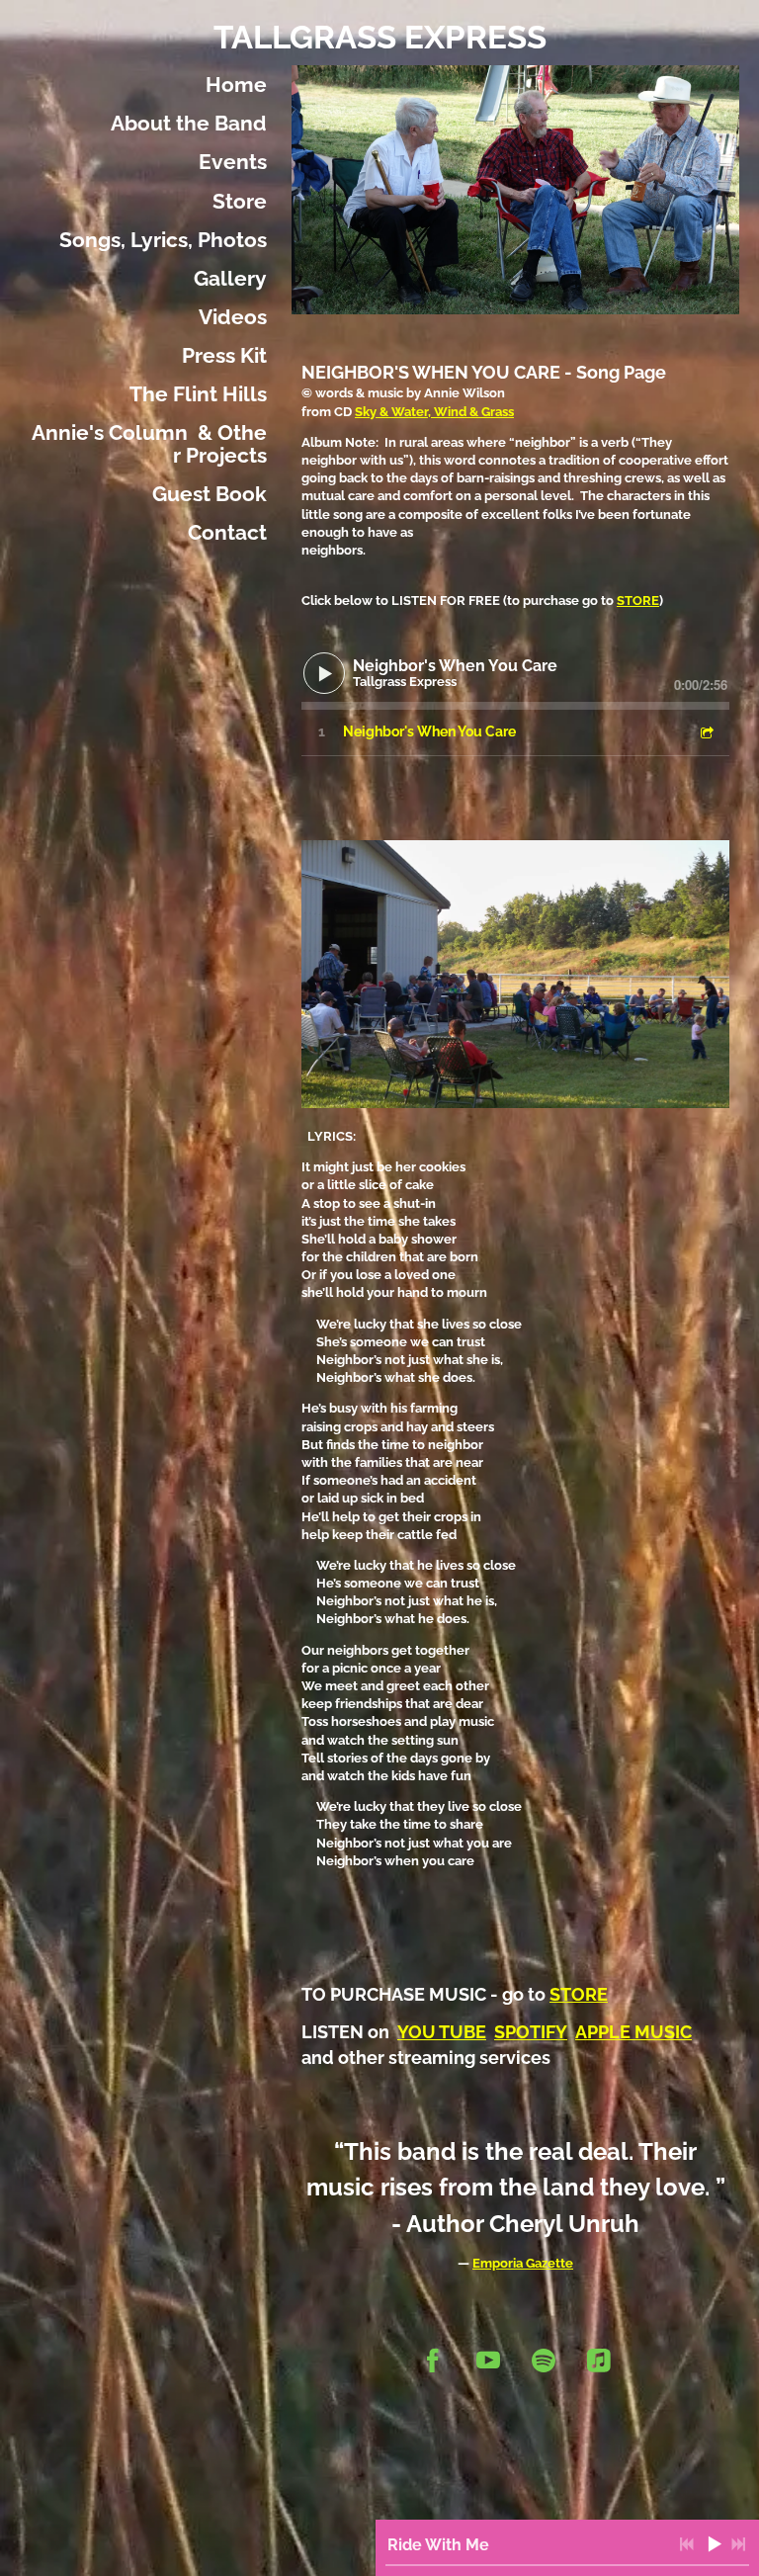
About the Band (189, 123)
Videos (233, 317)
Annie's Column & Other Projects (149, 444)
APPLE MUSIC (633, 2032)
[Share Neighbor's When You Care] (706, 732)
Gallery (230, 278)
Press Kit (224, 355)
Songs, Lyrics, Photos (163, 240)
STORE (638, 601)
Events (233, 162)
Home (236, 85)
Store (240, 201)
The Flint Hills (198, 394)
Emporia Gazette (523, 2263)
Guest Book (210, 494)
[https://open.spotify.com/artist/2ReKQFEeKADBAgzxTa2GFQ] (544, 2361)
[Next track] (738, 2544)
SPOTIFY (531, 2032)
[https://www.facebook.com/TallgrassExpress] (433, 2361)
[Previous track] (687, 2544)
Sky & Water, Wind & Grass (434, 412)
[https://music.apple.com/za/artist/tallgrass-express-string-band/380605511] (599, 2361)
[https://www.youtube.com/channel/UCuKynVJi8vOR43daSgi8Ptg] (488, 2361)
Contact (227, 532)
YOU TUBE (442, 2032)
